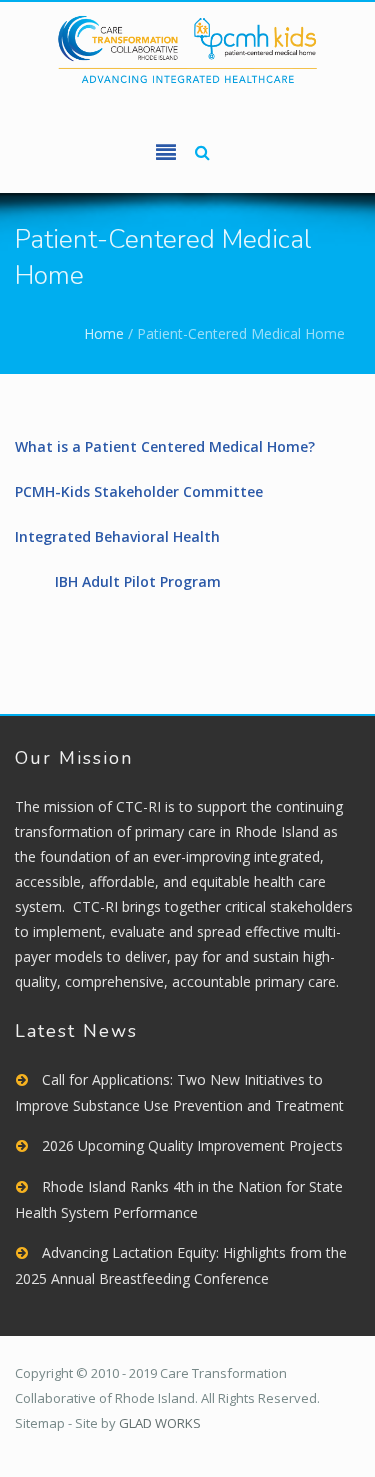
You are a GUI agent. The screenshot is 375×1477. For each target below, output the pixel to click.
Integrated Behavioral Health (117, 536)
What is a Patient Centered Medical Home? (165, 446)
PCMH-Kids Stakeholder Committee (139, 491)
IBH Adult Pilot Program (138, 581)
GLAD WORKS (160, 1423)
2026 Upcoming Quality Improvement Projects (192, 1145)
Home (104, 333)
